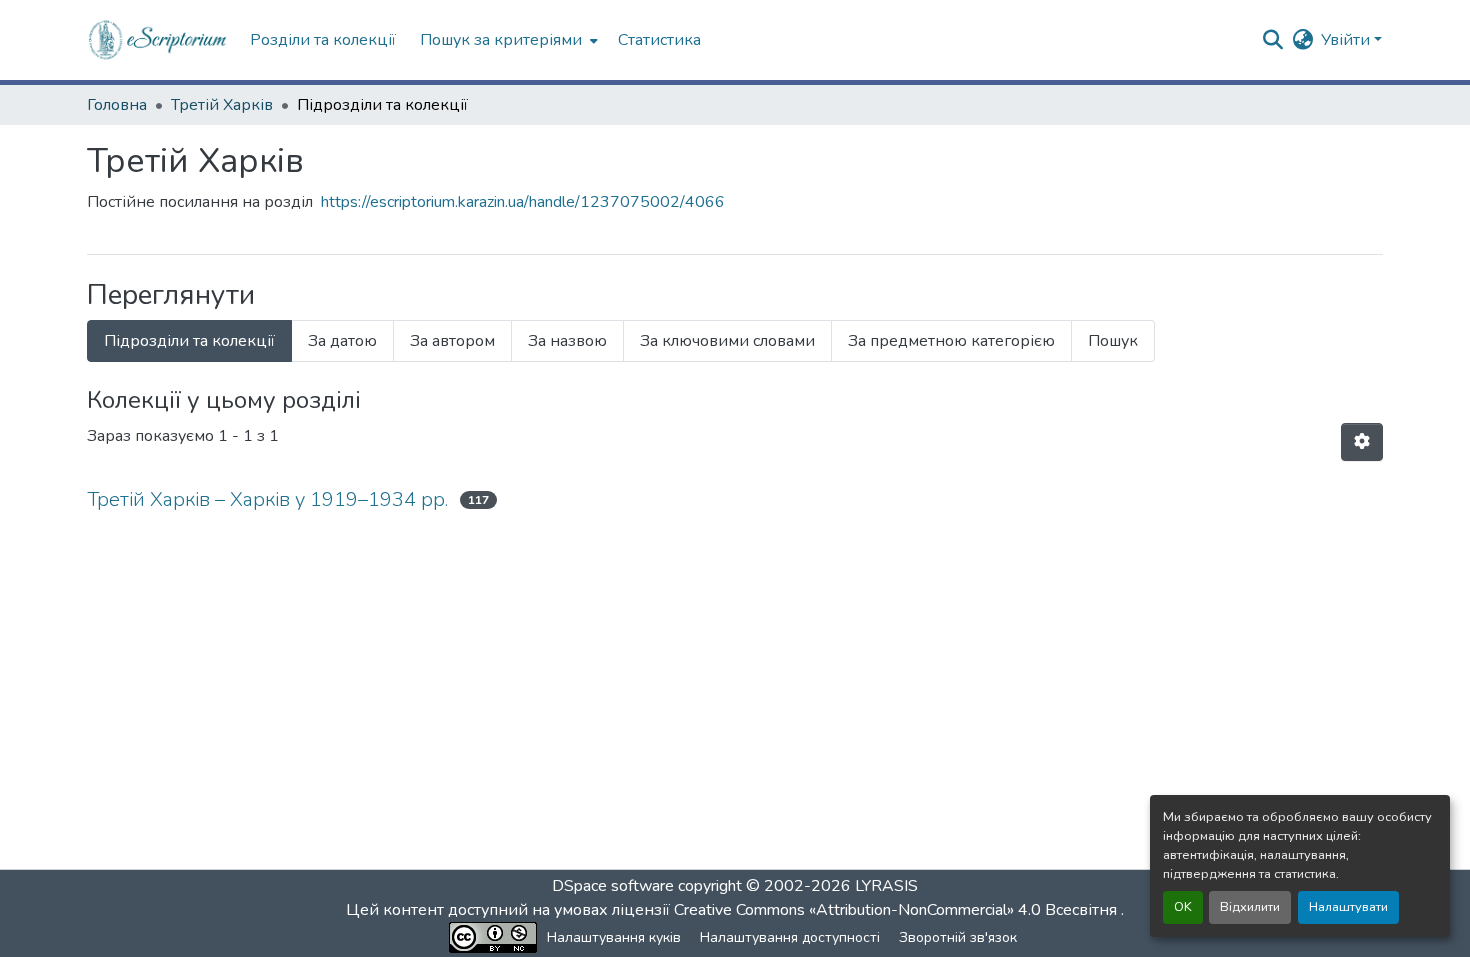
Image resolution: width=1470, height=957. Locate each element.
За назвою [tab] (567, 341)
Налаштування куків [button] (614, 937)
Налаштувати (1348, 907)
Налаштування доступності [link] (790, 937)
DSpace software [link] (613, 886)
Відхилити (1250, 907)
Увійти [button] (1347, 40)
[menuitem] (507, 40)
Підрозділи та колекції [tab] (189, 341)
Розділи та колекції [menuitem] (323, 40)
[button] (158, 40)
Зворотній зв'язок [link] (958, 937)
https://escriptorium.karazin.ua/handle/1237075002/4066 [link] (523, 202)
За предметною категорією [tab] (951, 341)
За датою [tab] (342, 341)
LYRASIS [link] (886, 886)
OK (1183, 907)
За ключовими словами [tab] (727, 341)
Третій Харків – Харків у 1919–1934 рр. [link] (267, 499)
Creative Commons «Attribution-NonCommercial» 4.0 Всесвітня (897, 910)
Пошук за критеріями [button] (501, 40)
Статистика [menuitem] (659, 40)
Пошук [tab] (1113, 341)
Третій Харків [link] (222, 105)
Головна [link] (117, 105)
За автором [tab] (452, 341)
